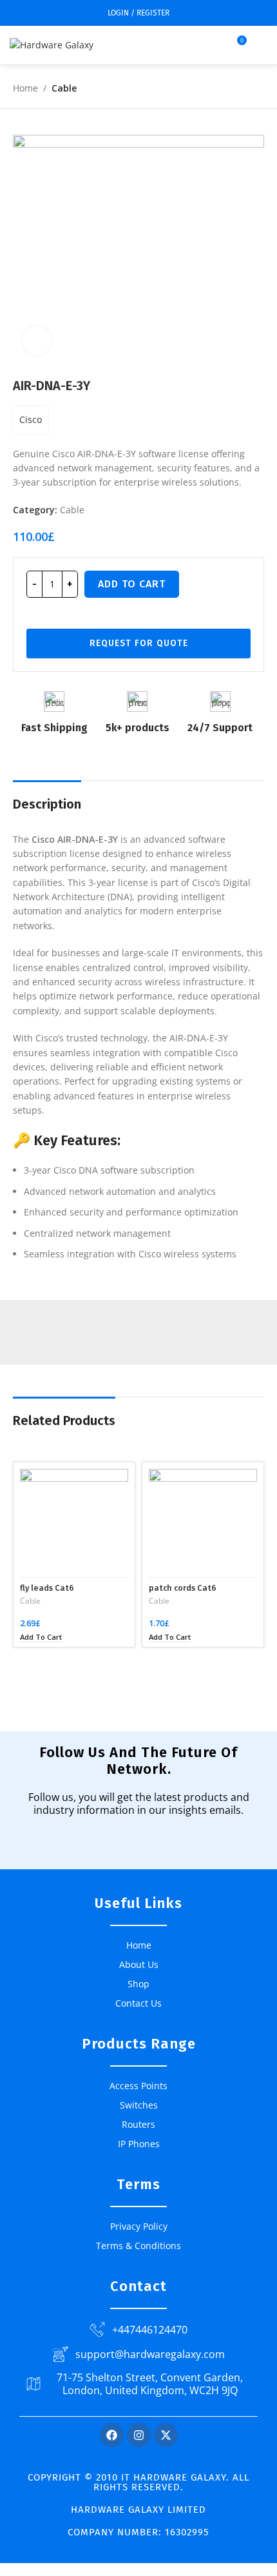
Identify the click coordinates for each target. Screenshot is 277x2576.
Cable (64, 88)
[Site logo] (52, 44)
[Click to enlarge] (37, 341)
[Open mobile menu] (262, 45)
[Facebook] (112, 2435)
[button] (41, 1637)
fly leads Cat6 (47, 1588)
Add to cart (132, 584)
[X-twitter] (166, 2435)
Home (25, 88)
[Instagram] (139, 2435)
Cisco (31, 419)
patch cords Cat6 (183, 1588)
